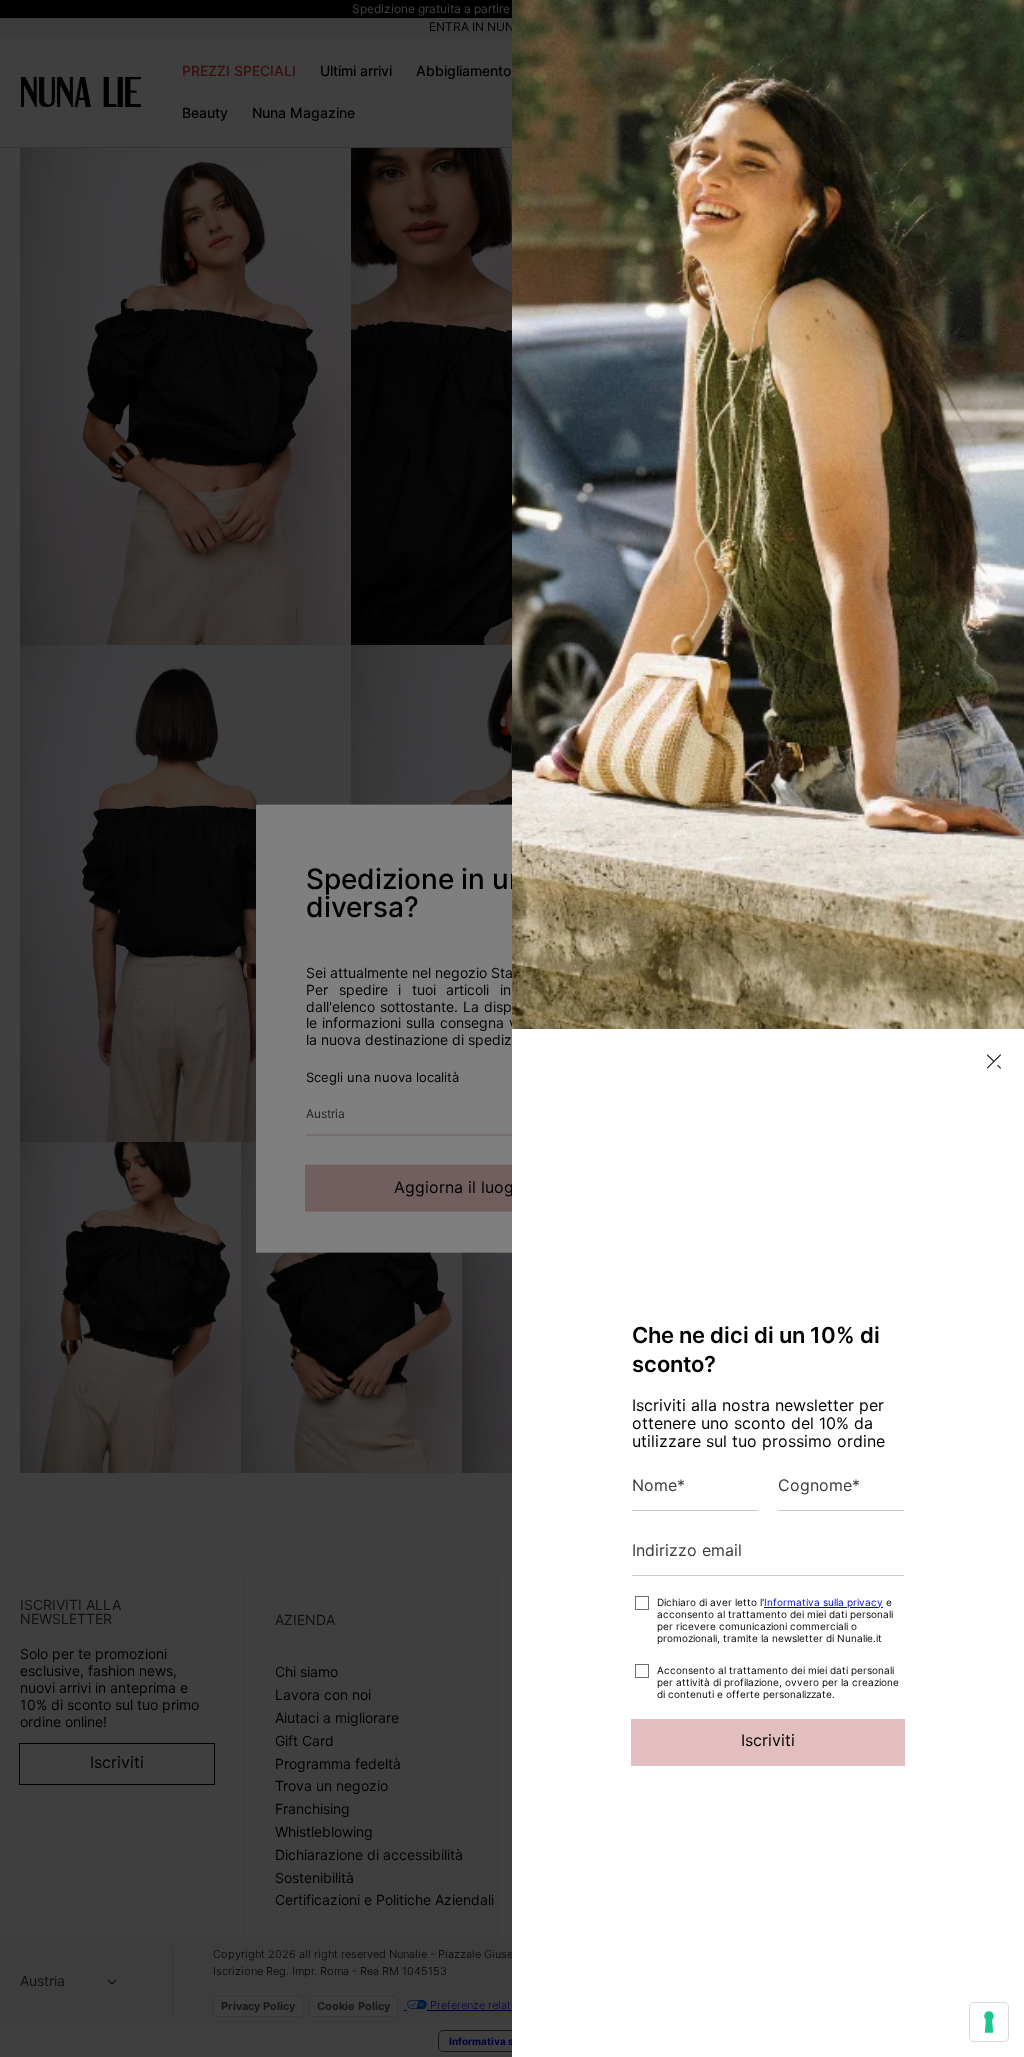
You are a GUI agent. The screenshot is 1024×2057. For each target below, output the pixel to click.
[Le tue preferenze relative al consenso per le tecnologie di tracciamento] (989, 2022)
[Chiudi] (994, 1061)
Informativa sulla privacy (823, 1602)
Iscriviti (768, 1740)
